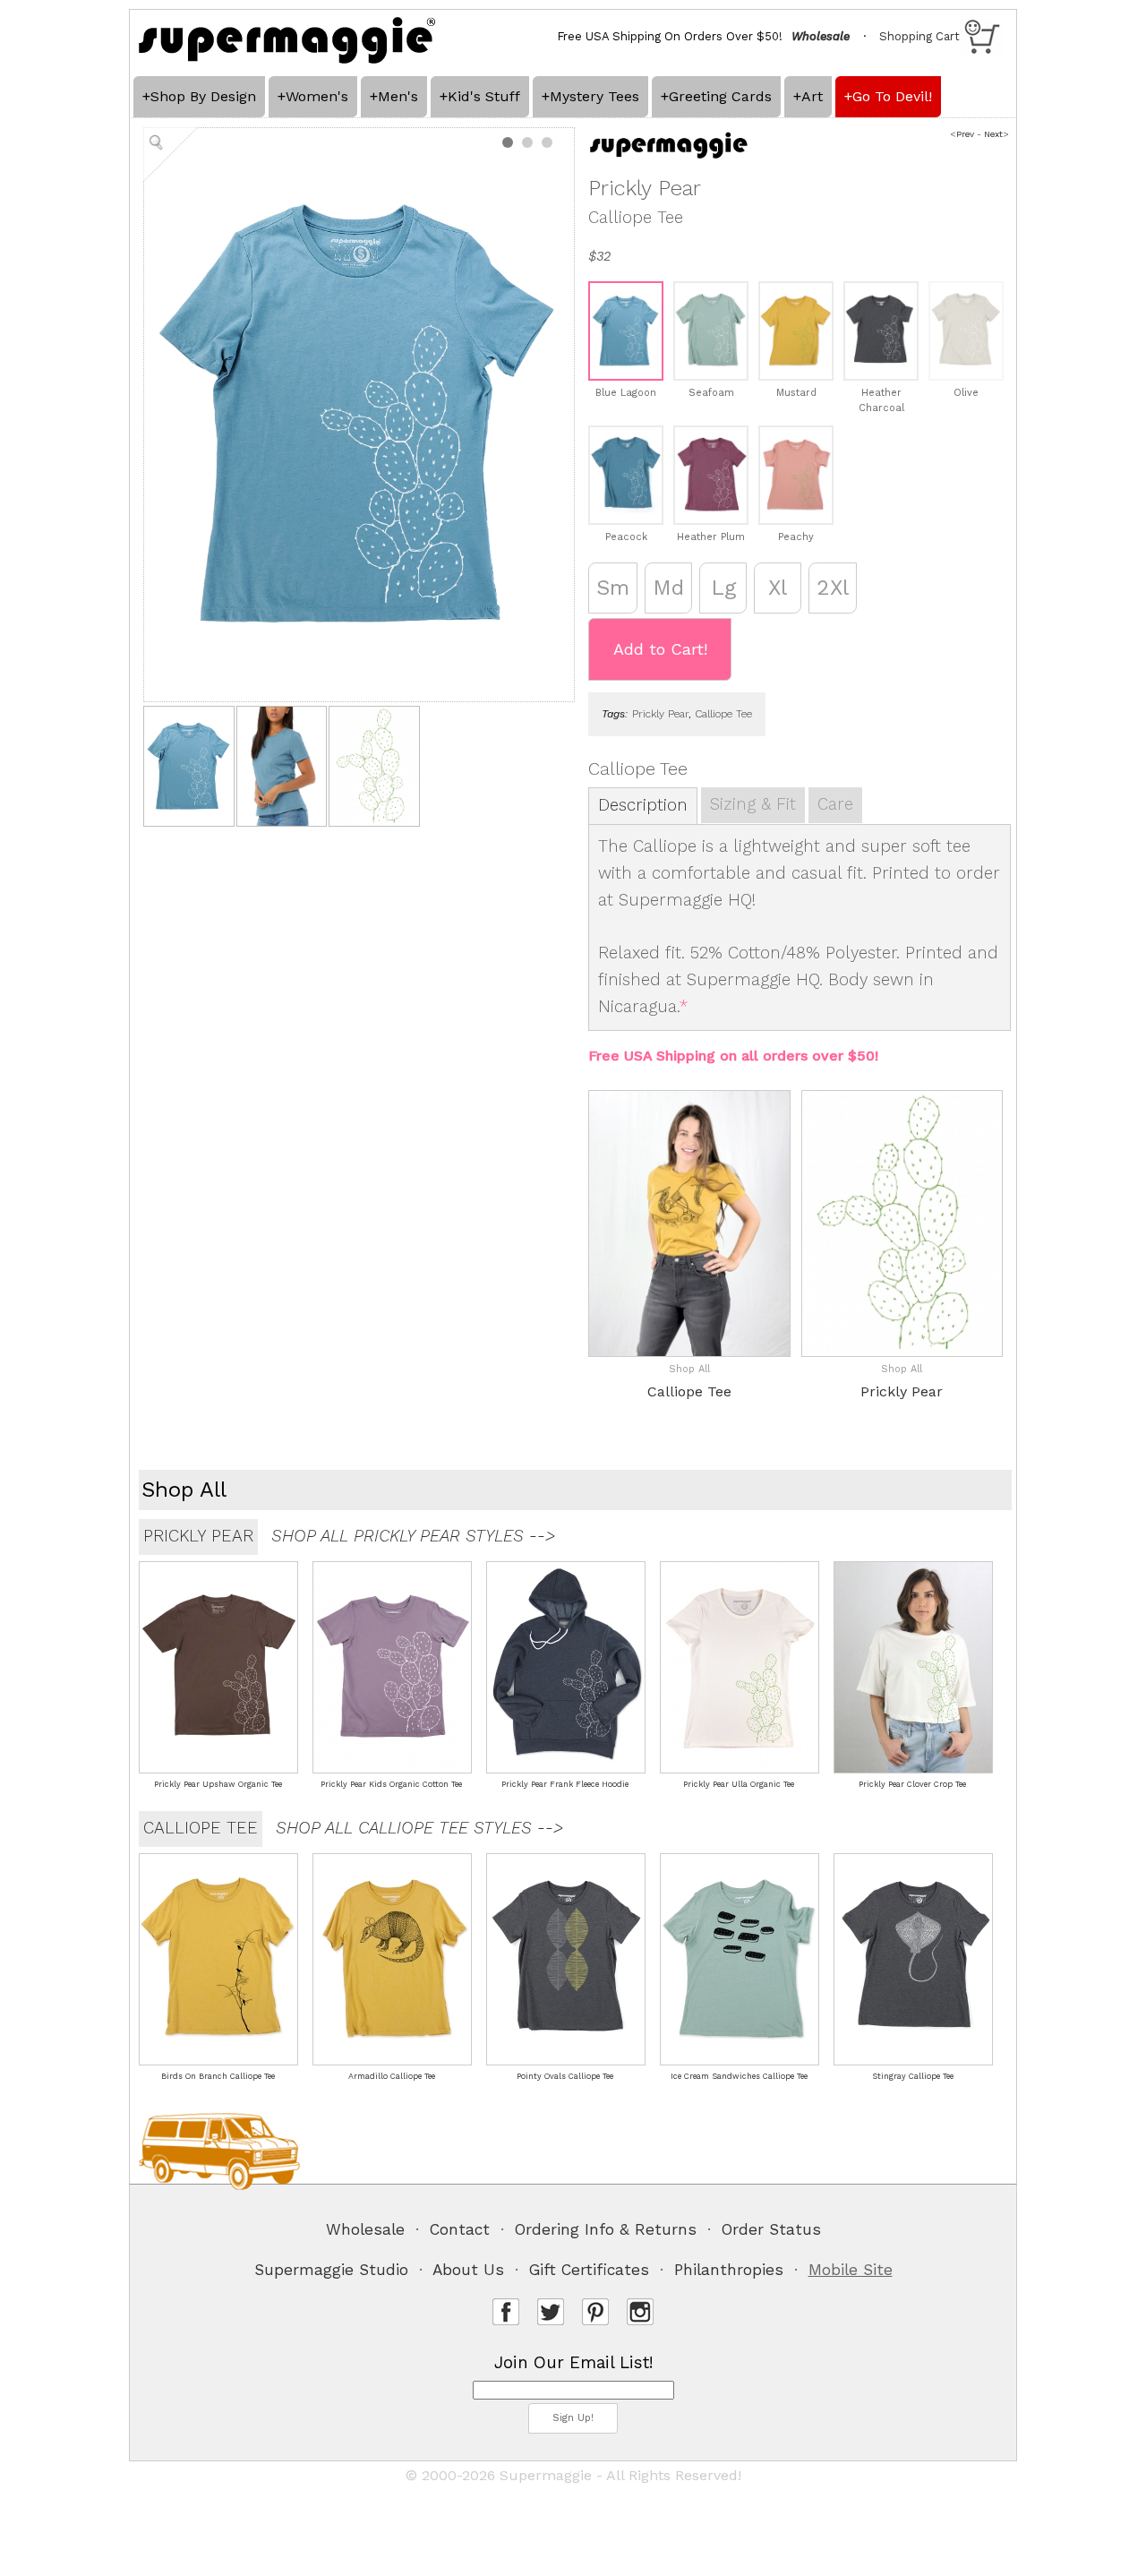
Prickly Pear (660, 714)
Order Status (771, 2229)
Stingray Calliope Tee (913, 2076)
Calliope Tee (723, 714)
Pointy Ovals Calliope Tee (565, 2076)
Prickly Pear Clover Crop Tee (912, 1784)
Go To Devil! (892, 96)
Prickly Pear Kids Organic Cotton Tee (391, 1784)
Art (812, 96)
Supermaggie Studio (331, 2270)
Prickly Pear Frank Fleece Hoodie (565, 1784)
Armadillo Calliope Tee (392, 2076)
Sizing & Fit (753, 804)
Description (643, 805)
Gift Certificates (589, 2270)
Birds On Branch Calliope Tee (218, 2076)
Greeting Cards (720, 96)
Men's (398, 96)
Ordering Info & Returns (606, 2229)
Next (993, 134)
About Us (468, 2270)
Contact (460, 2229)
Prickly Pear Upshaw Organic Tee (218, 1784)
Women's (317, 96)
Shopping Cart (919, 36)
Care (835, 804)
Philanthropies (729, 2270)
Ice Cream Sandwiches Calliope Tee (739, 2076)
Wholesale (365, 2229)
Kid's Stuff (484, 96)
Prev (965, 134)
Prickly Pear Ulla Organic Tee (739, 1784)
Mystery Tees (594, 96)
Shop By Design (203, 96)
